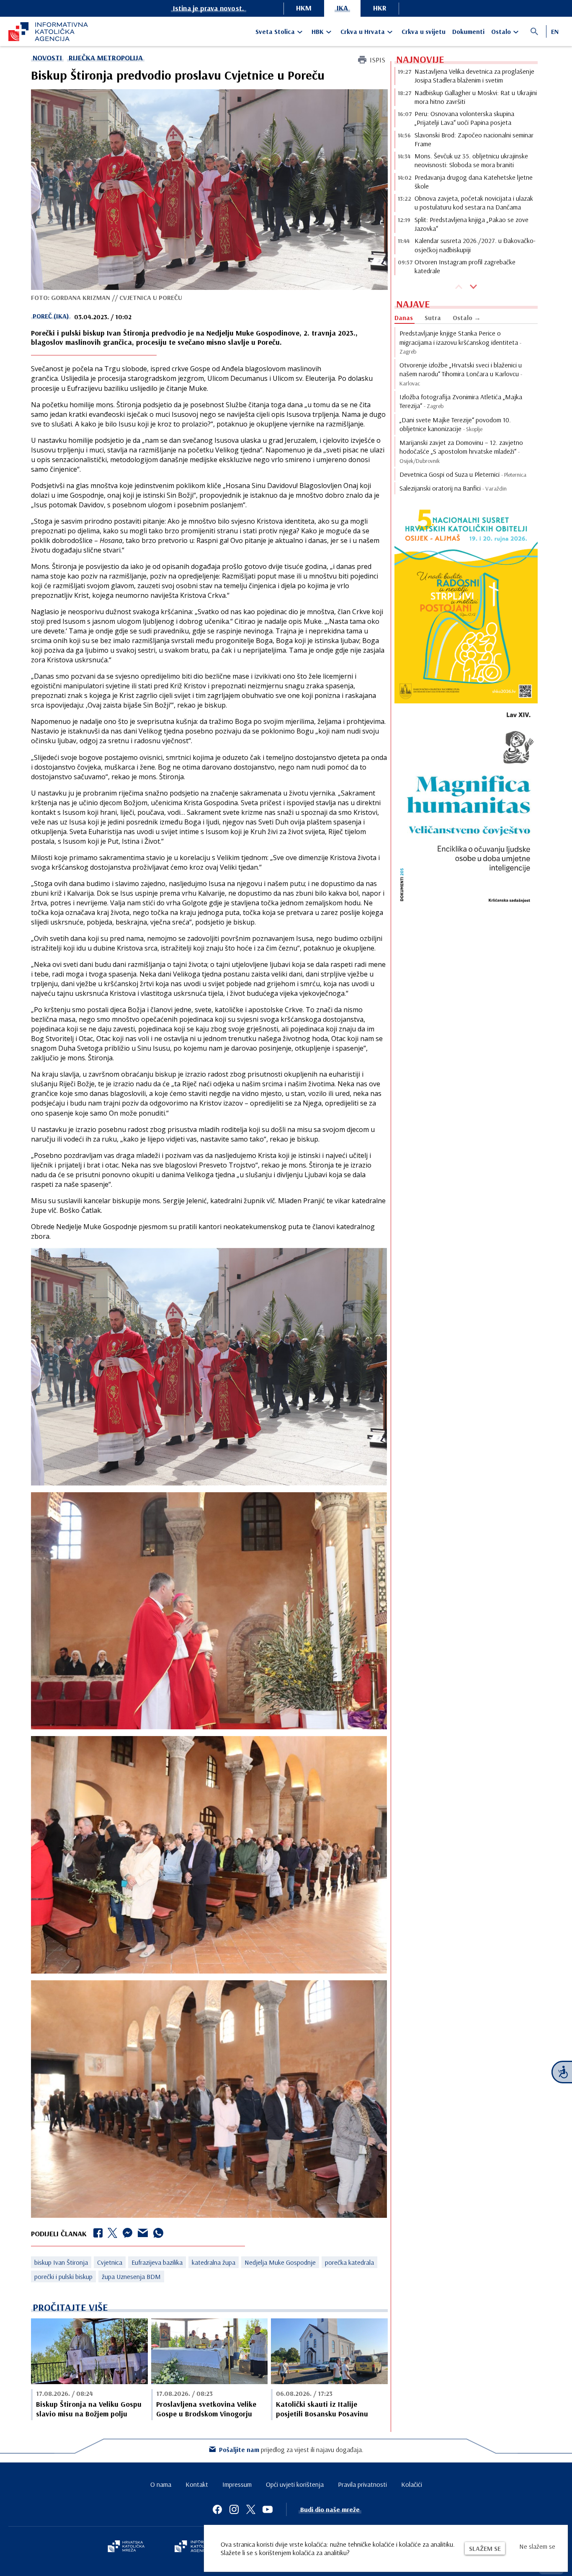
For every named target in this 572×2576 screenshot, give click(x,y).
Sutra (433, 318)
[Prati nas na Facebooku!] (217, 2509)
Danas (404, 318)
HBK (318, 31)
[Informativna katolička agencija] (199, 2547)
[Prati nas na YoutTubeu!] (268, 2509)
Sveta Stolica (275, 31)
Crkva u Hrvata (363, 31)
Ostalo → (467, 318)
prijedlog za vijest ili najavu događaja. (291, 2449)
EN (555, 31)
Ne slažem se (537, 2546)
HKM (304, 8)
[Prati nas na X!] (251, 2509)
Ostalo (501, 31)
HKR (380, 8)
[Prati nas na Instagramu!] (234, 2509)
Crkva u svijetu (424, 31)
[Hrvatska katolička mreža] (126, 2547)
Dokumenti (468, 31)
